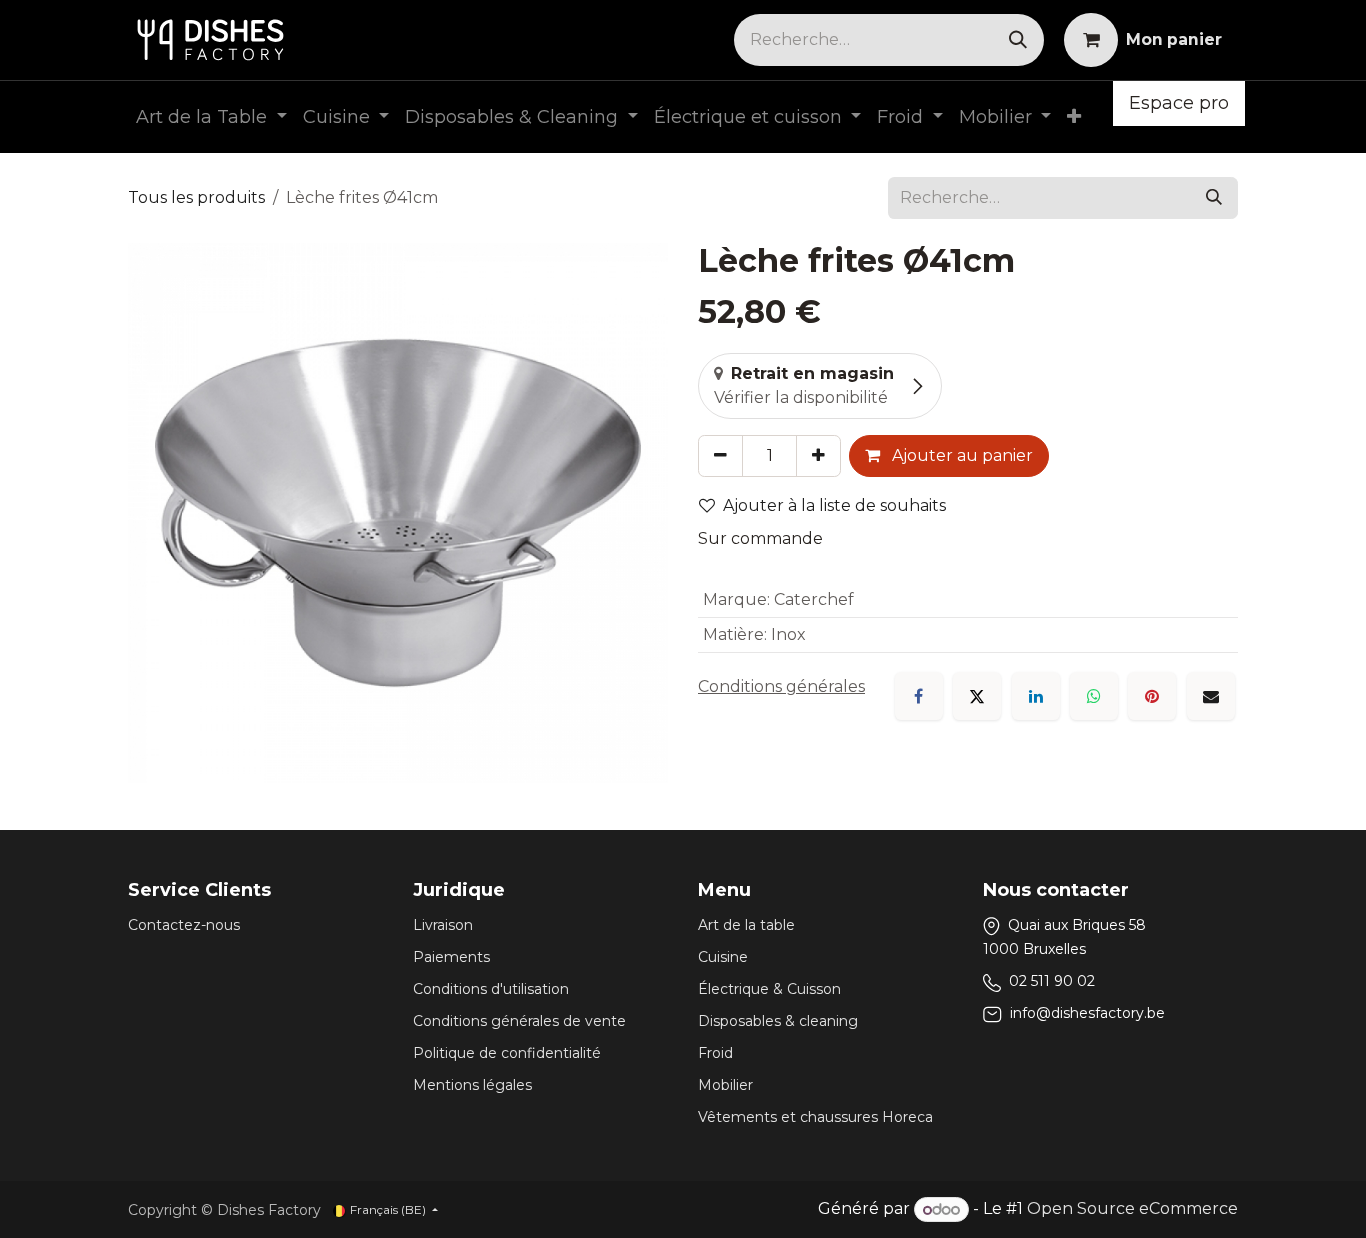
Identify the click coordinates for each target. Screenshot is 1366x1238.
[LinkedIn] (1036, 696)
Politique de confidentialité (507, 1053)
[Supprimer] (720, 456)
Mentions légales (472, 1085)
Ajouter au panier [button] (960, 455)
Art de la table (746, 925)
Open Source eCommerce (1132, 1209)
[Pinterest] (1152, 696)
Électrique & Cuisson (769, 989)
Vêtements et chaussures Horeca (815, 1117)
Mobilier (725, 1085)
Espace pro (1179, 103)
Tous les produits (196, 197)
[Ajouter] (818, 456)
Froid (715, 1053)
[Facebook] (919, 696)
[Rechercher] (1018, 40)
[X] (977, 696)
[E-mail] (1211, 696)
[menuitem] (211, 117)
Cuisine (723, 957)
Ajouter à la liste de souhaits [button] (834, 505)
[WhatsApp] (1094, 696)
